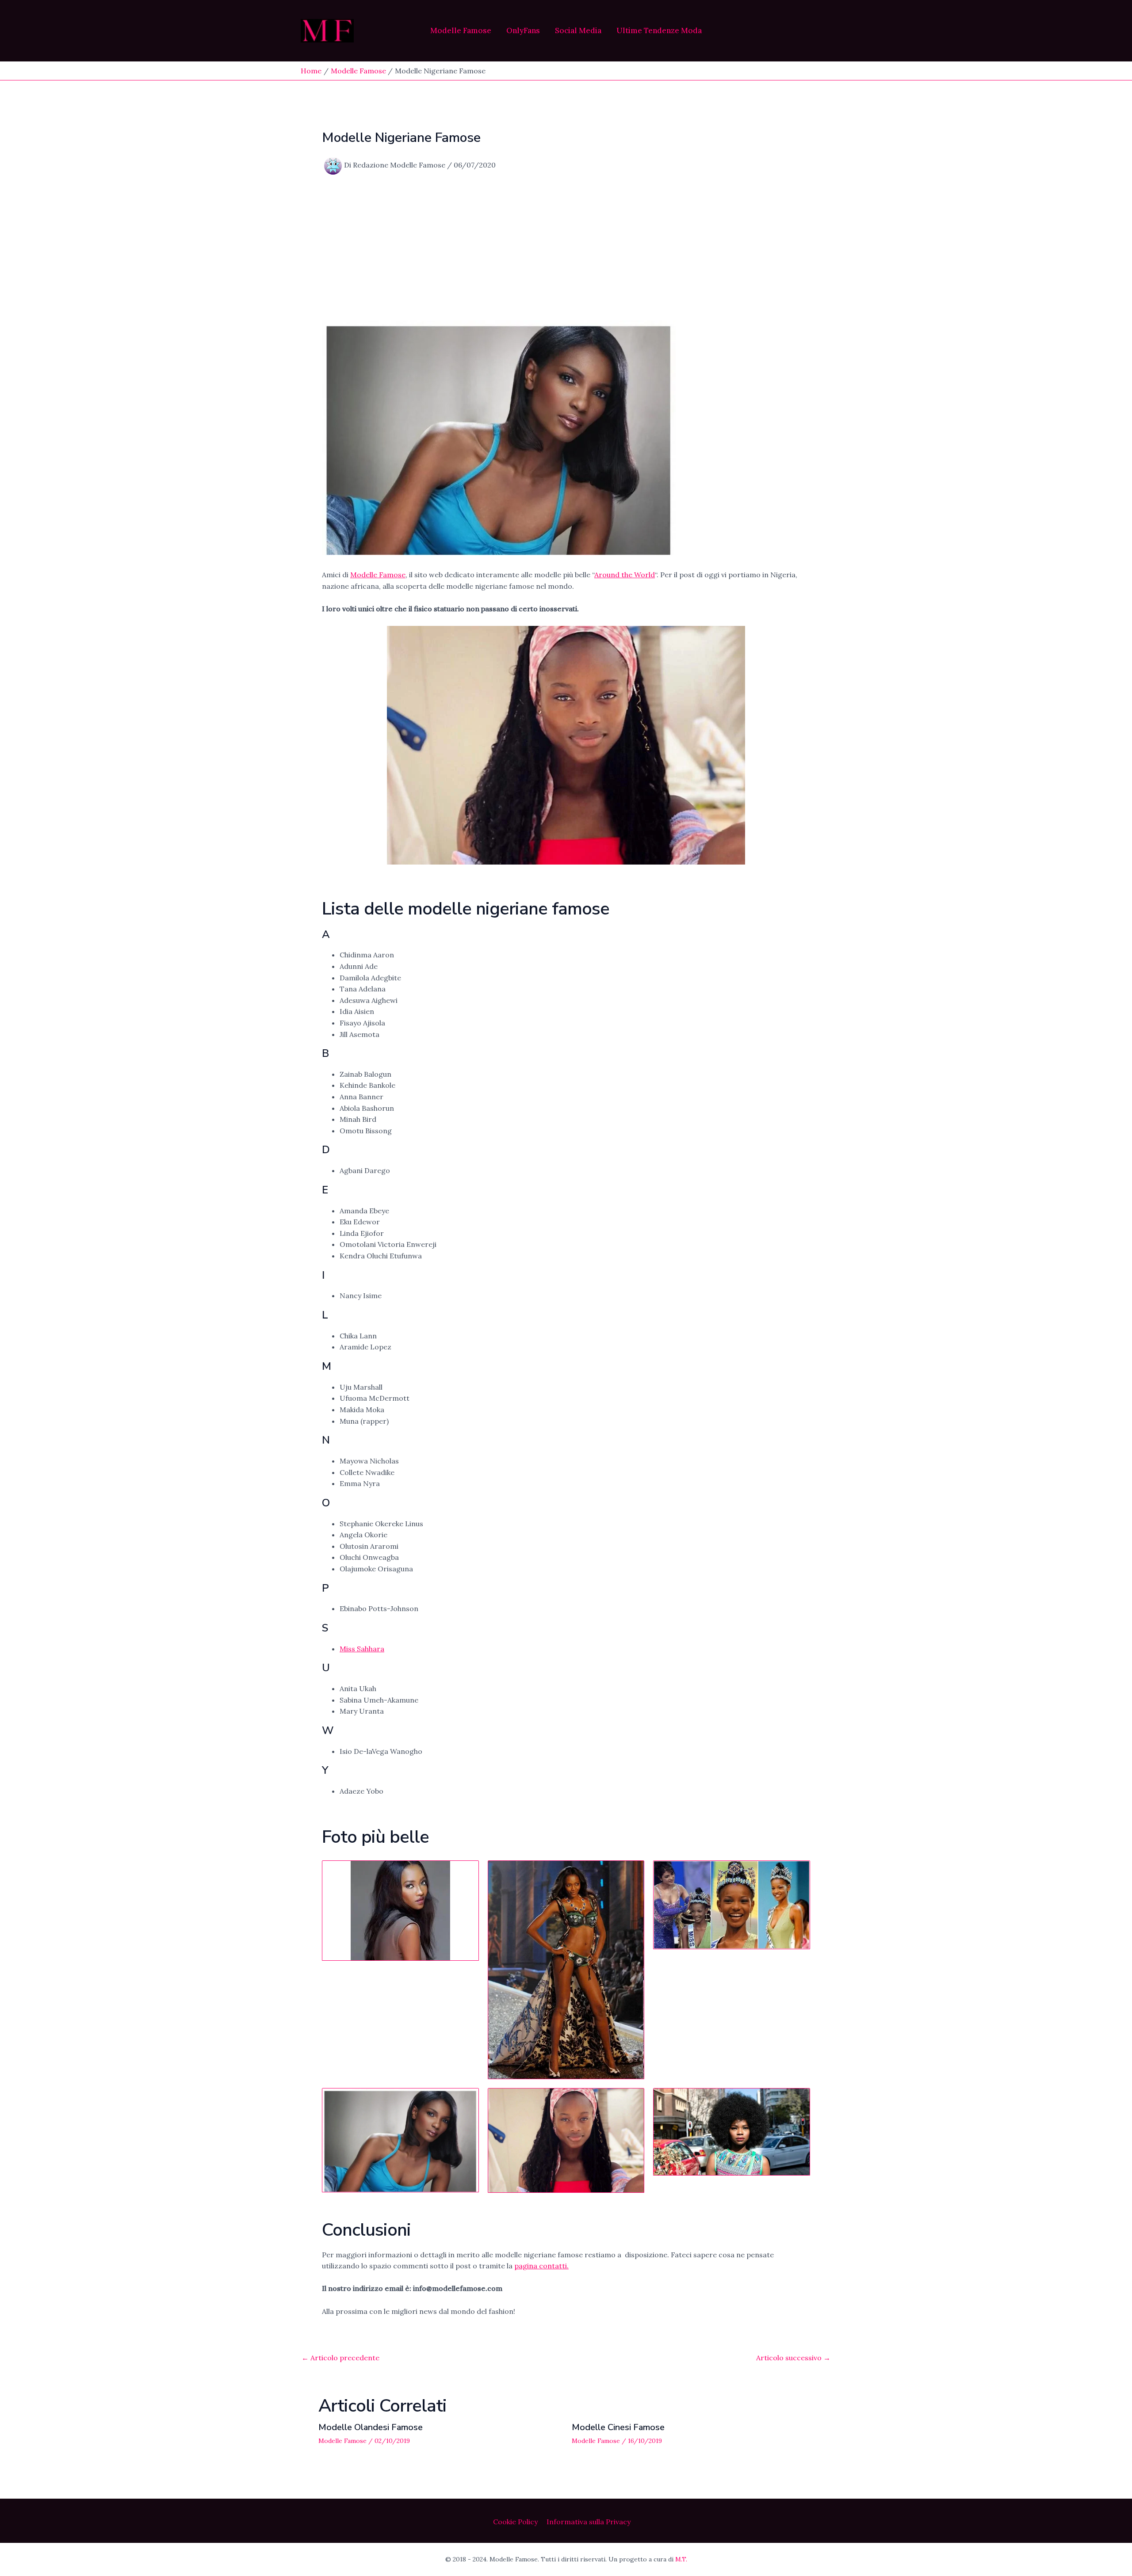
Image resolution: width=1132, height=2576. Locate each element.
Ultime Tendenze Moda (659, 31)
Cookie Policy (515, 2522)
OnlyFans (523, 31)
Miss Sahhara (362, 1649)
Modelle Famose (461, 31)
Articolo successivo (793, 2358)
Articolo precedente (340, 2358)
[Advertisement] (566, 248)
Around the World (625, 575)
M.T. (681, 2559)
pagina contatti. (541, 2266)
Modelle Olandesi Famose (371, 2427)
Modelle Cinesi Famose (618, 2427)
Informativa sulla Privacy (589, 2522)
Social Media (578, 31)
